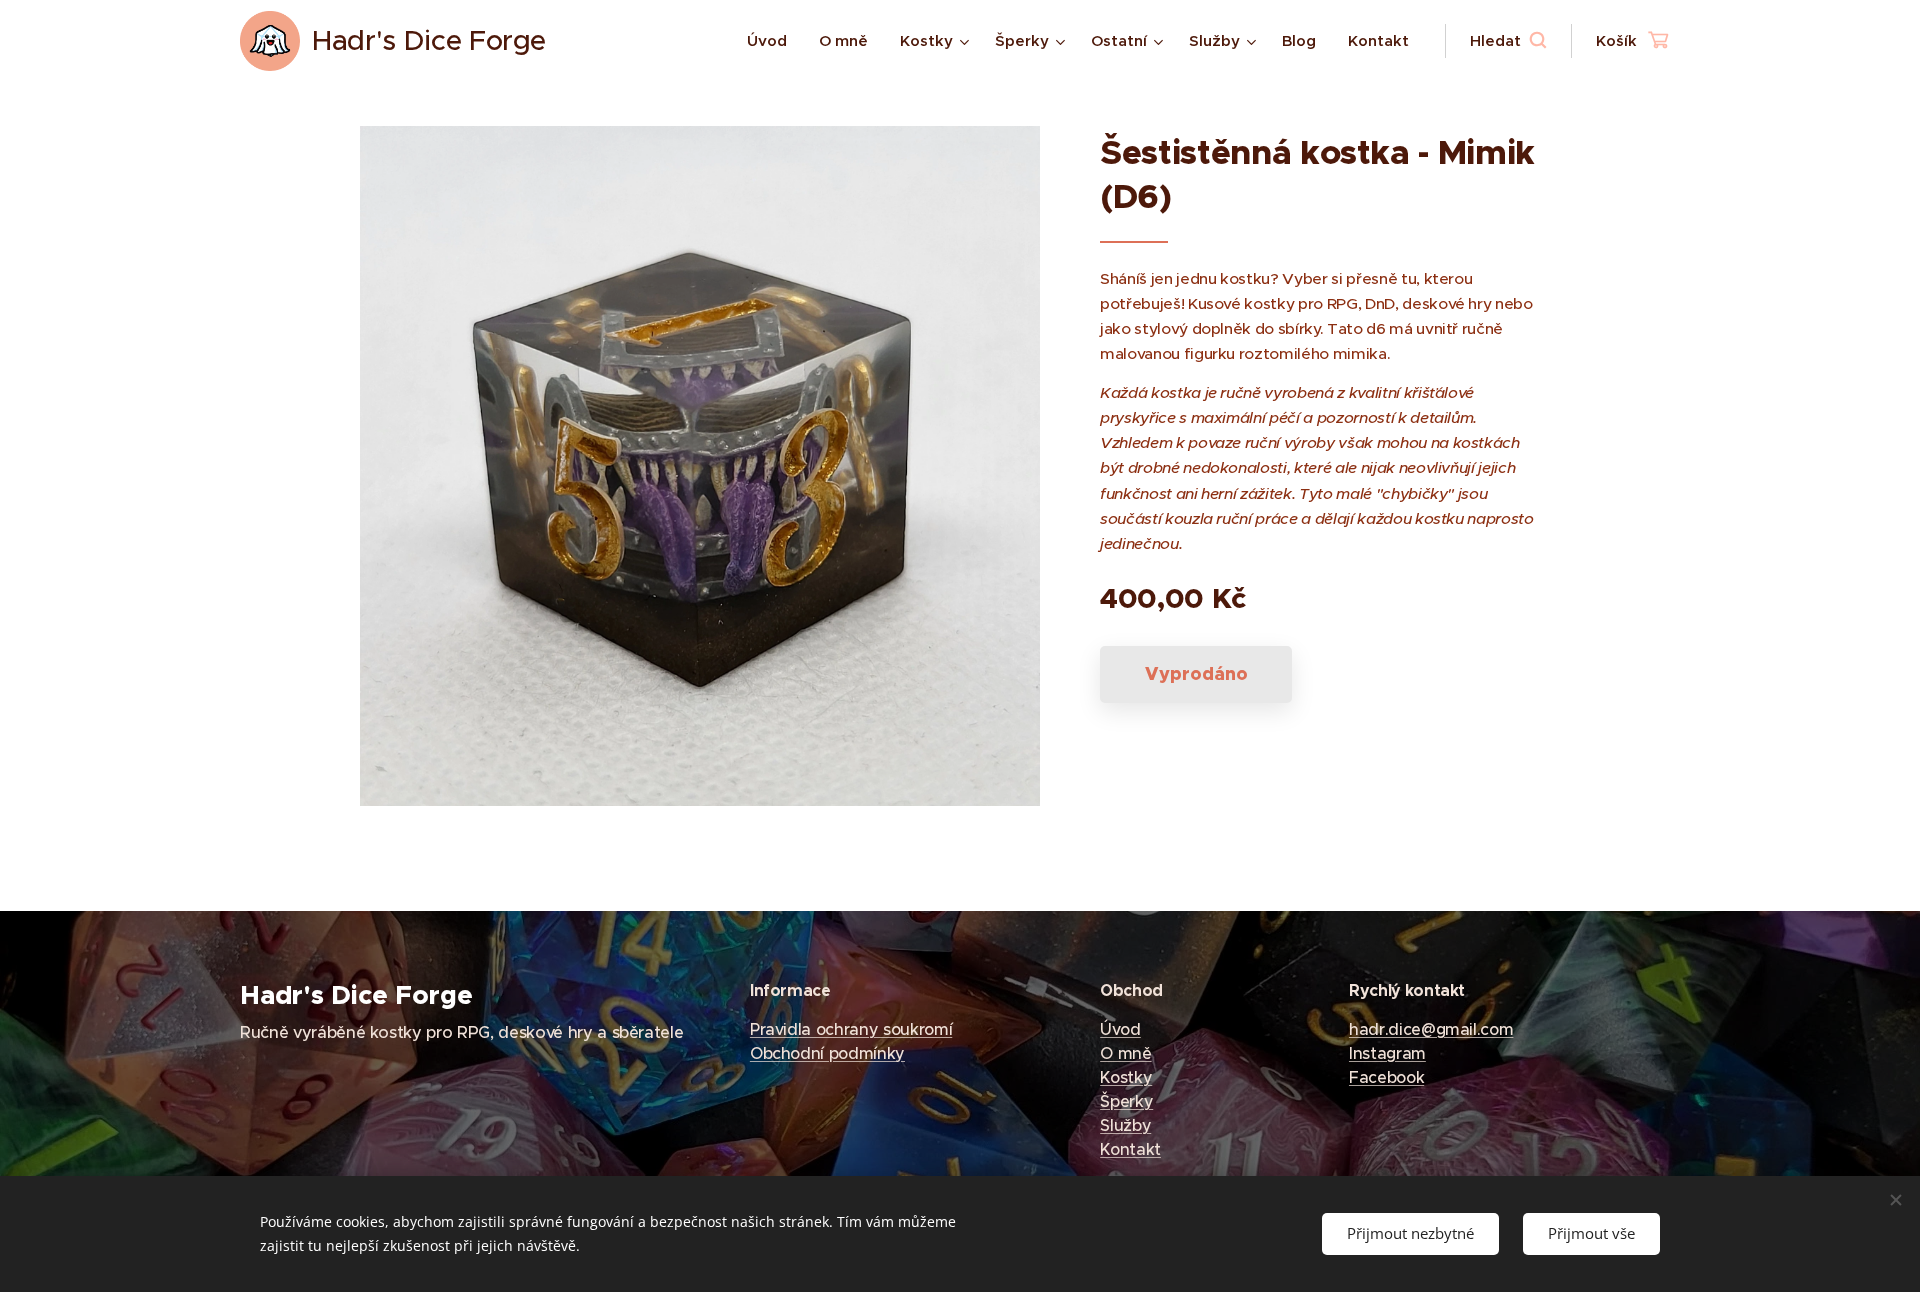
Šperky (1126, 1101)
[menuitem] (772, 41)
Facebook (1386, 1077)
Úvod (1120, 1029)
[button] (1508, 41)
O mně (1125, 1053)
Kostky (1126, 1077)
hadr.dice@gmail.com (1431, 1029)
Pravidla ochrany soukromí (851, 1029)
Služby (1125, 1125)
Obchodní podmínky (827, 1053)
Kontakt (1130, 1149)
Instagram (1387, 1053)
